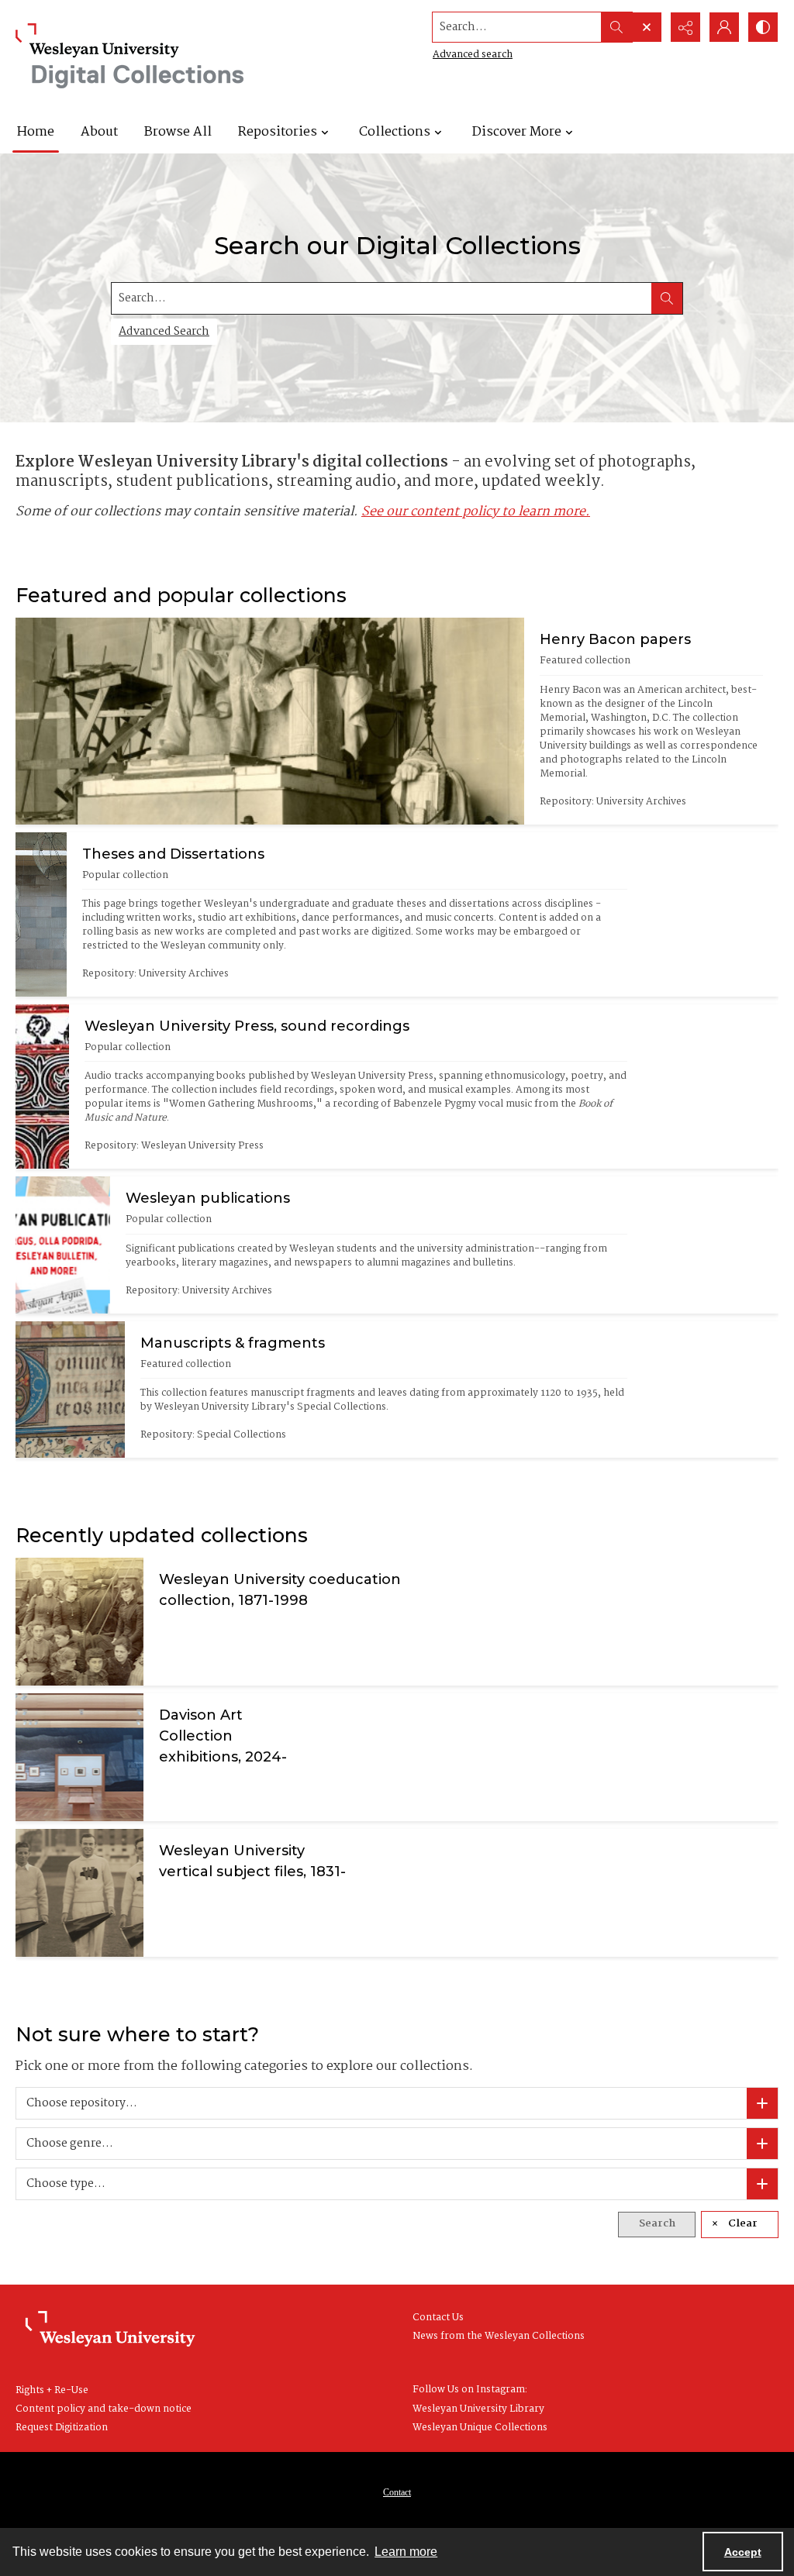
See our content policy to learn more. (476, 512)
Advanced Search (164, 332)
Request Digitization (62, 2428)
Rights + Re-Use (52, 2390)
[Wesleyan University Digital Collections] (130, 56)
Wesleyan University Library (478, 2409)
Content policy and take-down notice (104, 2409)
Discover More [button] (517, 132)
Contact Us (438, 2318)
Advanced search (473, 55)
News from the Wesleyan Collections (499, 2336)
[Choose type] (762, 2184)
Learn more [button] (406, 2552)
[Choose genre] (762, 2144)
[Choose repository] (762, 2103)
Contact (397, 2492)
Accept (743, 2552)
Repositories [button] (278, 132)
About (99, 132)
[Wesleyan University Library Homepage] (110, 2330)
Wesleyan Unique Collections (480, 2428)
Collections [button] (395, 132)
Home (36, 132)
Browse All (178, 132)
